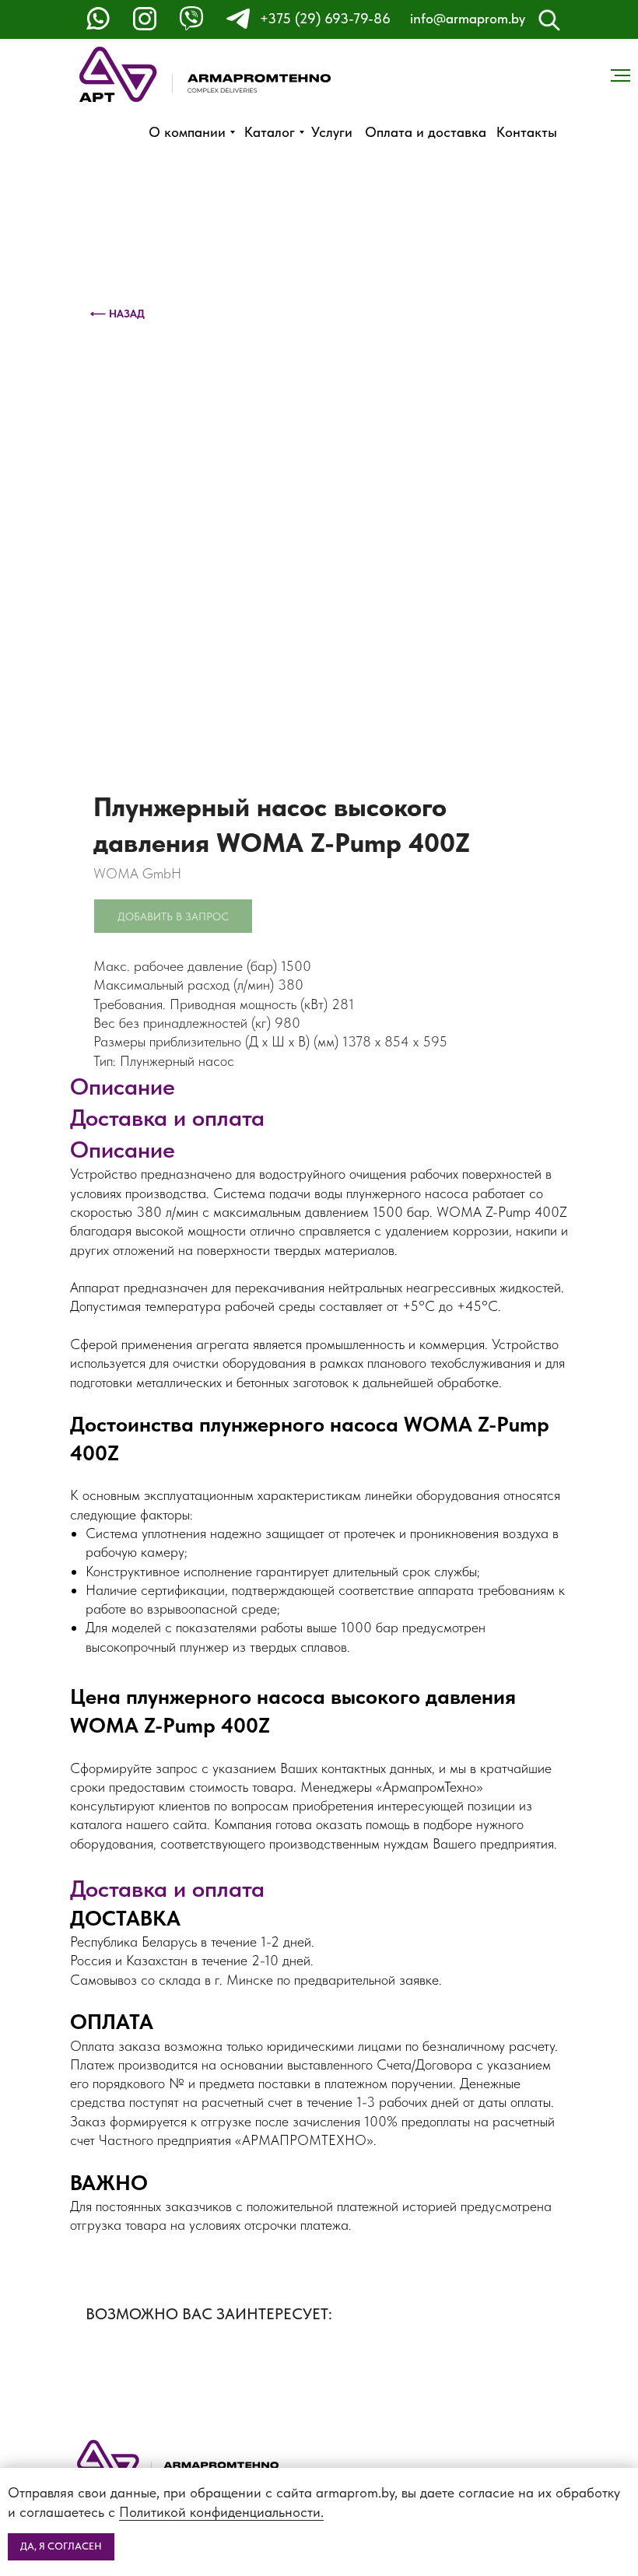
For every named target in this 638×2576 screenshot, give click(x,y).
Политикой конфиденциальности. (221, 2512)
